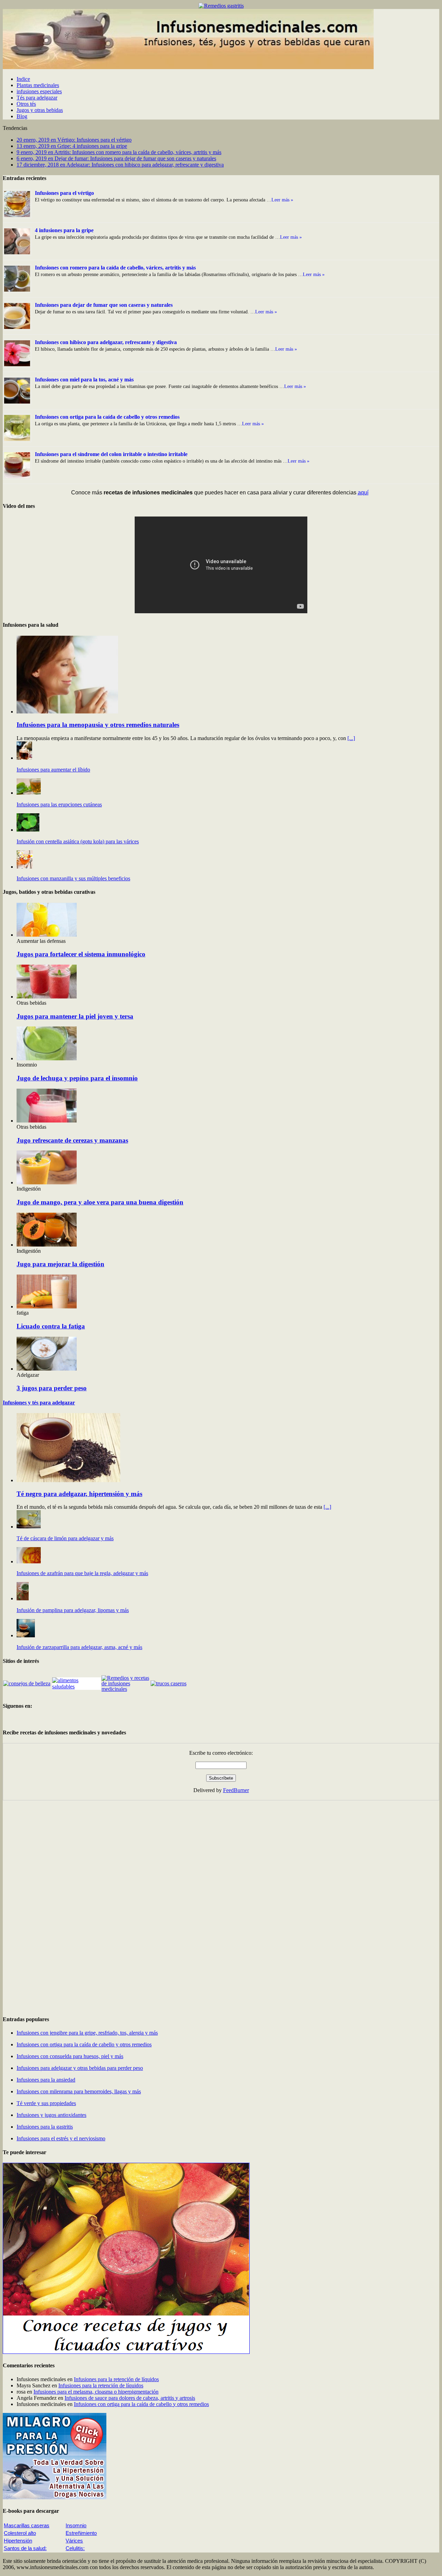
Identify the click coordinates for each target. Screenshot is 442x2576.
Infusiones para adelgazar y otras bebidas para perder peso (80, 2068)
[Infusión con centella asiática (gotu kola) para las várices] (28, 830)
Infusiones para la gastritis (45, 2127)
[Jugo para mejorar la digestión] (47, 1245)
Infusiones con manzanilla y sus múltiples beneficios (73, 878)
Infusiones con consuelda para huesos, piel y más (70, 2056)
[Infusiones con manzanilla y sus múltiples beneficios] (25, 867)
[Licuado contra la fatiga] (47, 1306)
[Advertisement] (55, 1904)
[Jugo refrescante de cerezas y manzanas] (47, 1121)
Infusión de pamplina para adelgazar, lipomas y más (73, 1610)
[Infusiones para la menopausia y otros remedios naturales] (67, 712)
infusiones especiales (39, 91)
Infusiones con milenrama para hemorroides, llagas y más (79, 2091)
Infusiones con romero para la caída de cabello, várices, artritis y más (115, 268)
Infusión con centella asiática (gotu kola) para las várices (78, 841)
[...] (351, 738)
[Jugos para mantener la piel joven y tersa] (47, 997)
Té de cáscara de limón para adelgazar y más (65, 1538)
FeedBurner (236, 1790)
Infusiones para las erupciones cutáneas (59, 804)
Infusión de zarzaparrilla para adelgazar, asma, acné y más (79, 1647)
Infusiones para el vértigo (64, 193)
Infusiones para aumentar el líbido (53, 770)
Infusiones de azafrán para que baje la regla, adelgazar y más (82, 1573)
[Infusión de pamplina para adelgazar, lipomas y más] (23, 1598)
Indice (23, 79)
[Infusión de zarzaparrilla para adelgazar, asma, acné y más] (26, 1635)
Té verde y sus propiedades (46, 2103)
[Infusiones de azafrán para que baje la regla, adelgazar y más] (29, 1561)
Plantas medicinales (38, 85)
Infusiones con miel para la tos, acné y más (84, 380)
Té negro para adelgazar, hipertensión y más (79, 1494)
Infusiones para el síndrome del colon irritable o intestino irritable (111, 454)
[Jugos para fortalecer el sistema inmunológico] (47, 935)
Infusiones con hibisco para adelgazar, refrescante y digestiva (106, 342)
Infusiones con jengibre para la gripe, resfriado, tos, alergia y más (87, 2033)
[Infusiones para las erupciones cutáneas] (29, 793)
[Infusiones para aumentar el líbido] (24, 758)
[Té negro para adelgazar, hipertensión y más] (68, 1480)
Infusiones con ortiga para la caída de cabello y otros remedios (107, 417)
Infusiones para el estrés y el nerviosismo (61, 2138)
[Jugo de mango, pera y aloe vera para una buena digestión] (47, 1182)
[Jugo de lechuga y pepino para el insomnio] (47, 1058)
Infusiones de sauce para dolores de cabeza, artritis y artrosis (130, 2398)
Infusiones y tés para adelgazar (39, 1403)
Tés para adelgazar (37, 98)
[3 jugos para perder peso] (47, 1369)
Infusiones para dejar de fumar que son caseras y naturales (104, 305)
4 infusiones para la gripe (64, 230)
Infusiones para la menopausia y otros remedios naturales (98, 725)
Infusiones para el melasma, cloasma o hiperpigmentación (96, 2392)
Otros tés (26, 104)
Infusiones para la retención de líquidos (116, 2379)
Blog (22, 116)
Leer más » (282, 200)
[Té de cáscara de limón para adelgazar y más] (29, 1527)
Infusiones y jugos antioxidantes (51, 2115)
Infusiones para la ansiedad (46, 2080)
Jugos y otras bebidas (40, 110)
